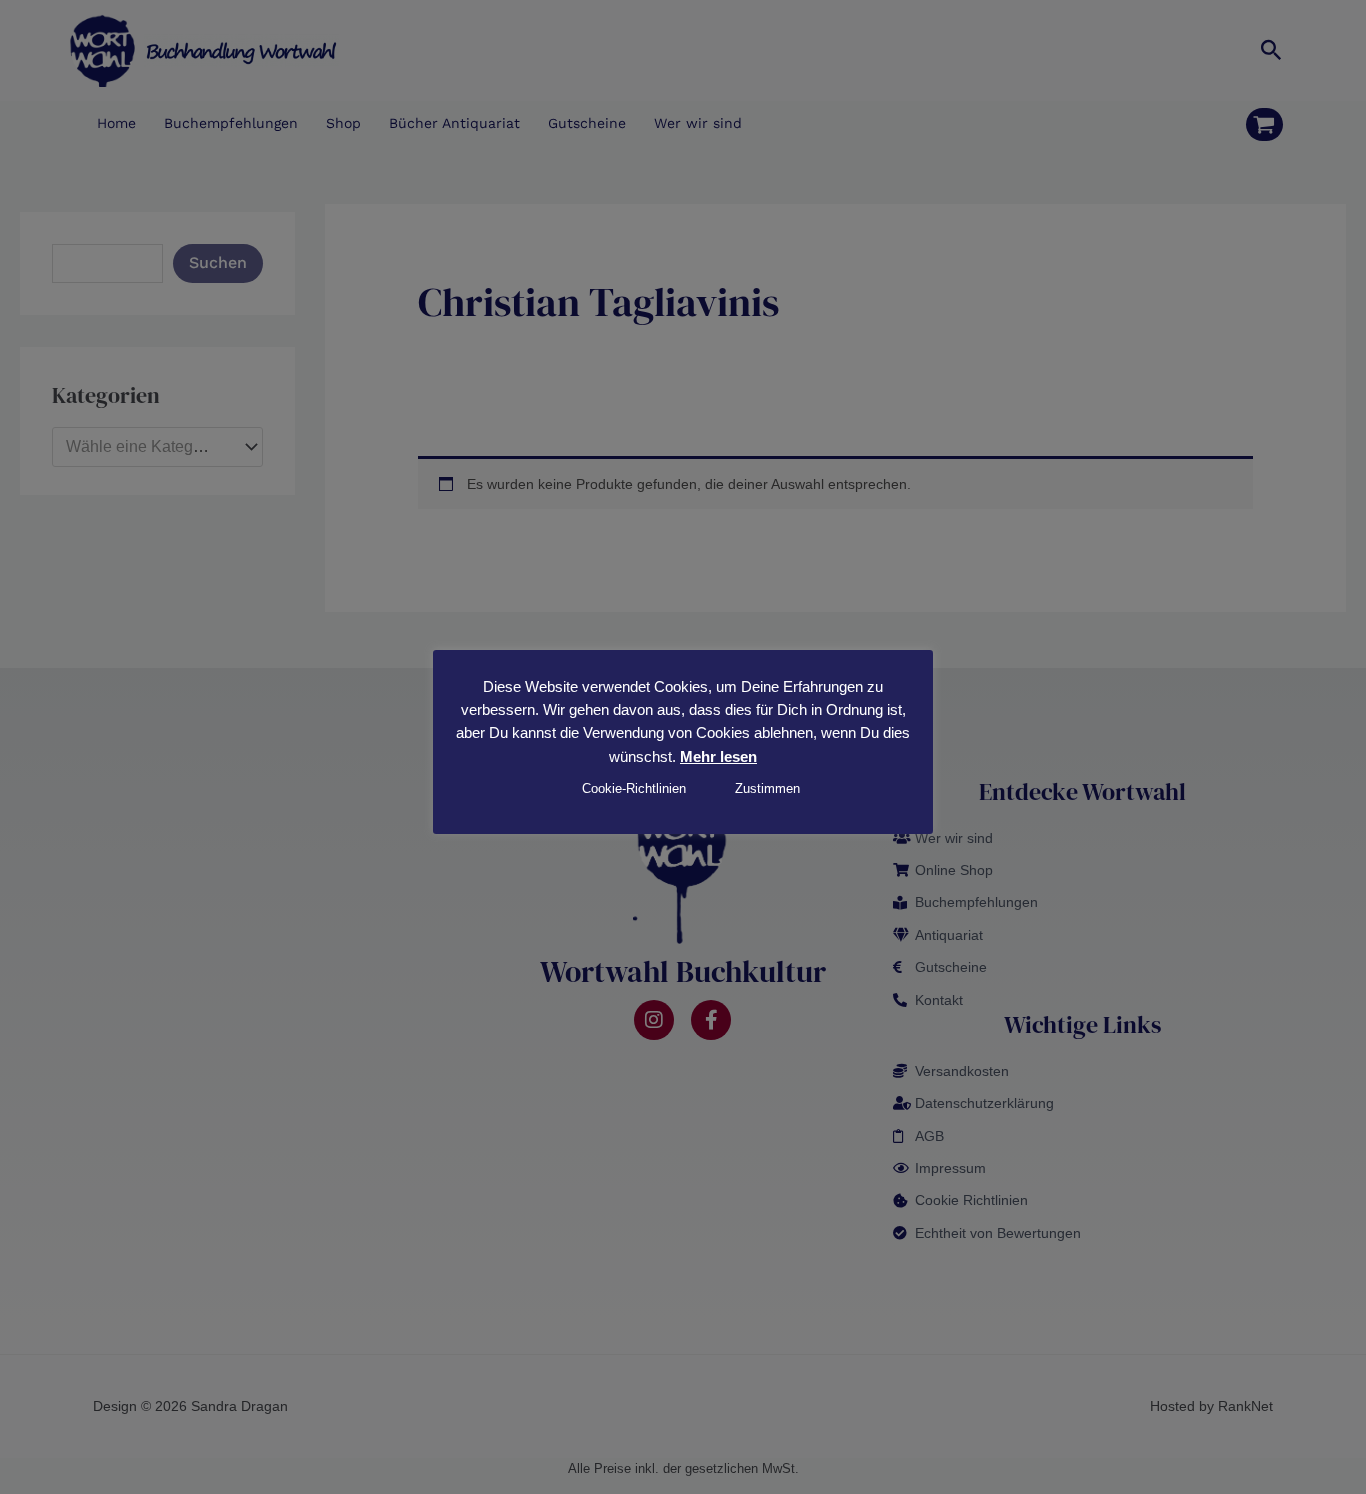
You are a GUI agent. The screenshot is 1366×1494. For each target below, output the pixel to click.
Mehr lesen (718, 756)
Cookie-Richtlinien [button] (634, 788)
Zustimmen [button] (767, 788)
